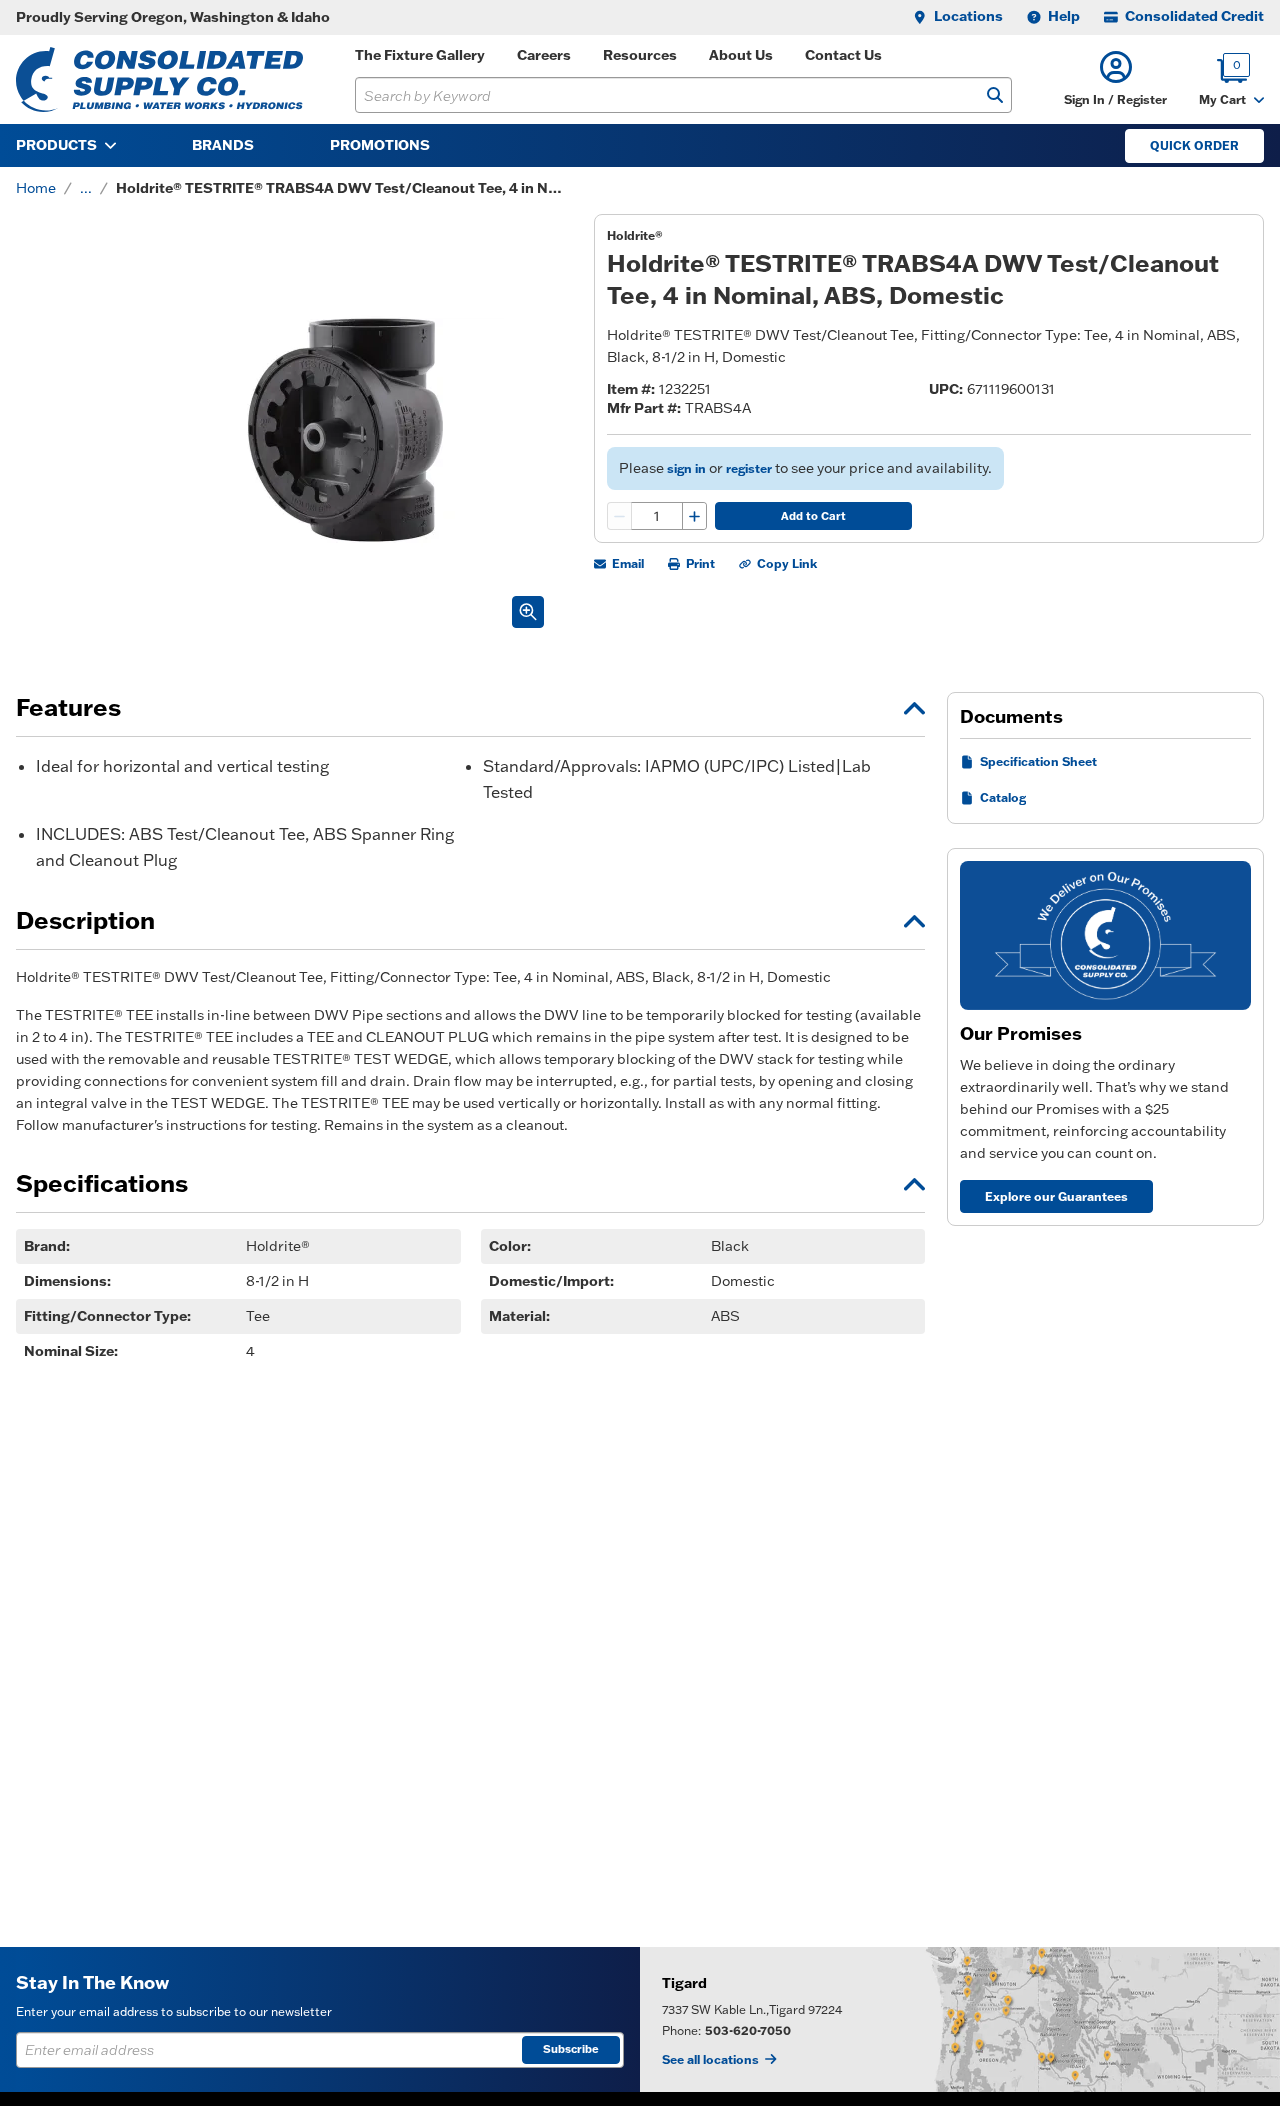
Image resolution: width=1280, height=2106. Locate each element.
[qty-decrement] (620, 516)
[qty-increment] (694, 516)
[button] (1115, 79)
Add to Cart (813, 516)
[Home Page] (159, 79)
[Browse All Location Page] (960, 2019)
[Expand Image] (528, 612)
